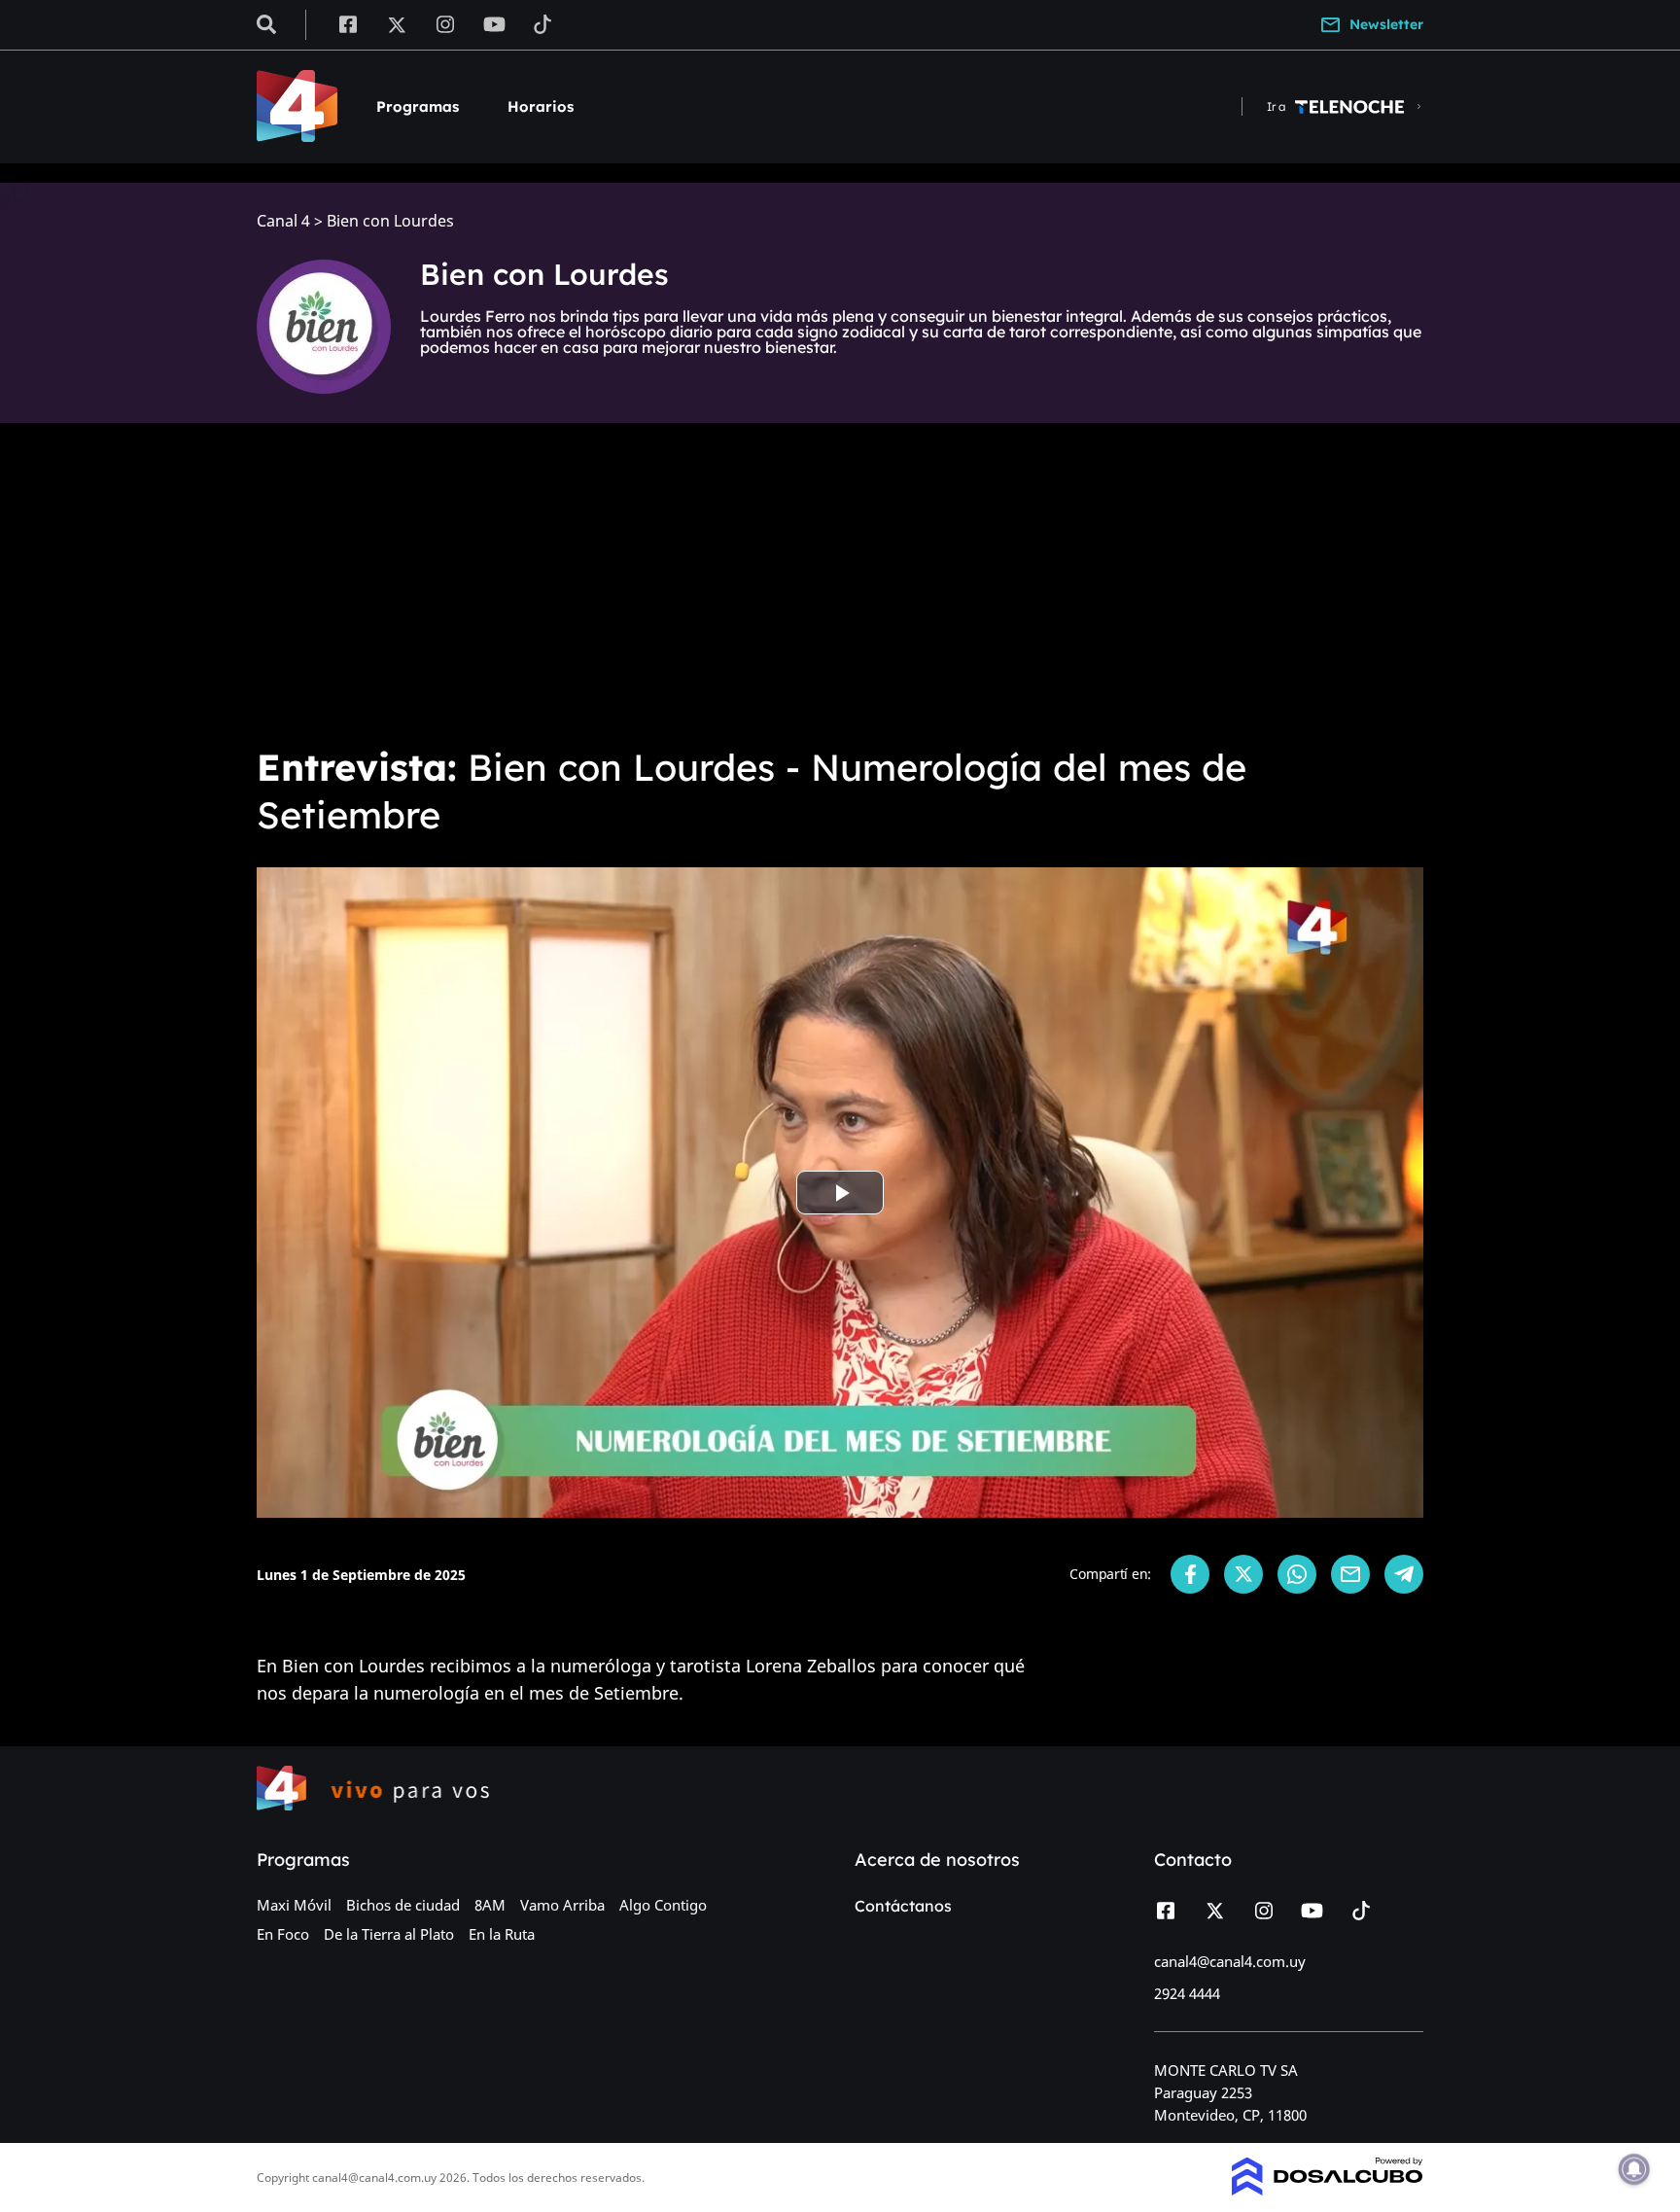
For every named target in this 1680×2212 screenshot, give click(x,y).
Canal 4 (283, 221)
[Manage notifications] (1634, 2169)
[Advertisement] (840, 583)
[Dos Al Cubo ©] (1328, 2190)
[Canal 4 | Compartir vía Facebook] (1190, 1574)
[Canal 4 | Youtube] (494, 23)
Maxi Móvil (294, 1905)
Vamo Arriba (562, 1905)
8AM (490, 1905)
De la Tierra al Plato (389, 1934)
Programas (418, 106)
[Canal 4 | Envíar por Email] (1350, 1574)
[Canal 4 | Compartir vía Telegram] (1404, 1574)
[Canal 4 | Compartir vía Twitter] (1243, 1574)
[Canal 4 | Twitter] (397, 23)
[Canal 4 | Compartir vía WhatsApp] (1297, 1574)
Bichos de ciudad (403, 1905)
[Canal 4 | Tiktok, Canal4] (543, 23)
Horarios (541, 106)
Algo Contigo (663, 1905)
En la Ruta (502, 1934)
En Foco (283, 1934)
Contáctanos (903, 1906)
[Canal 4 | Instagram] (446, 23)
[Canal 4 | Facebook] (348, 23)
